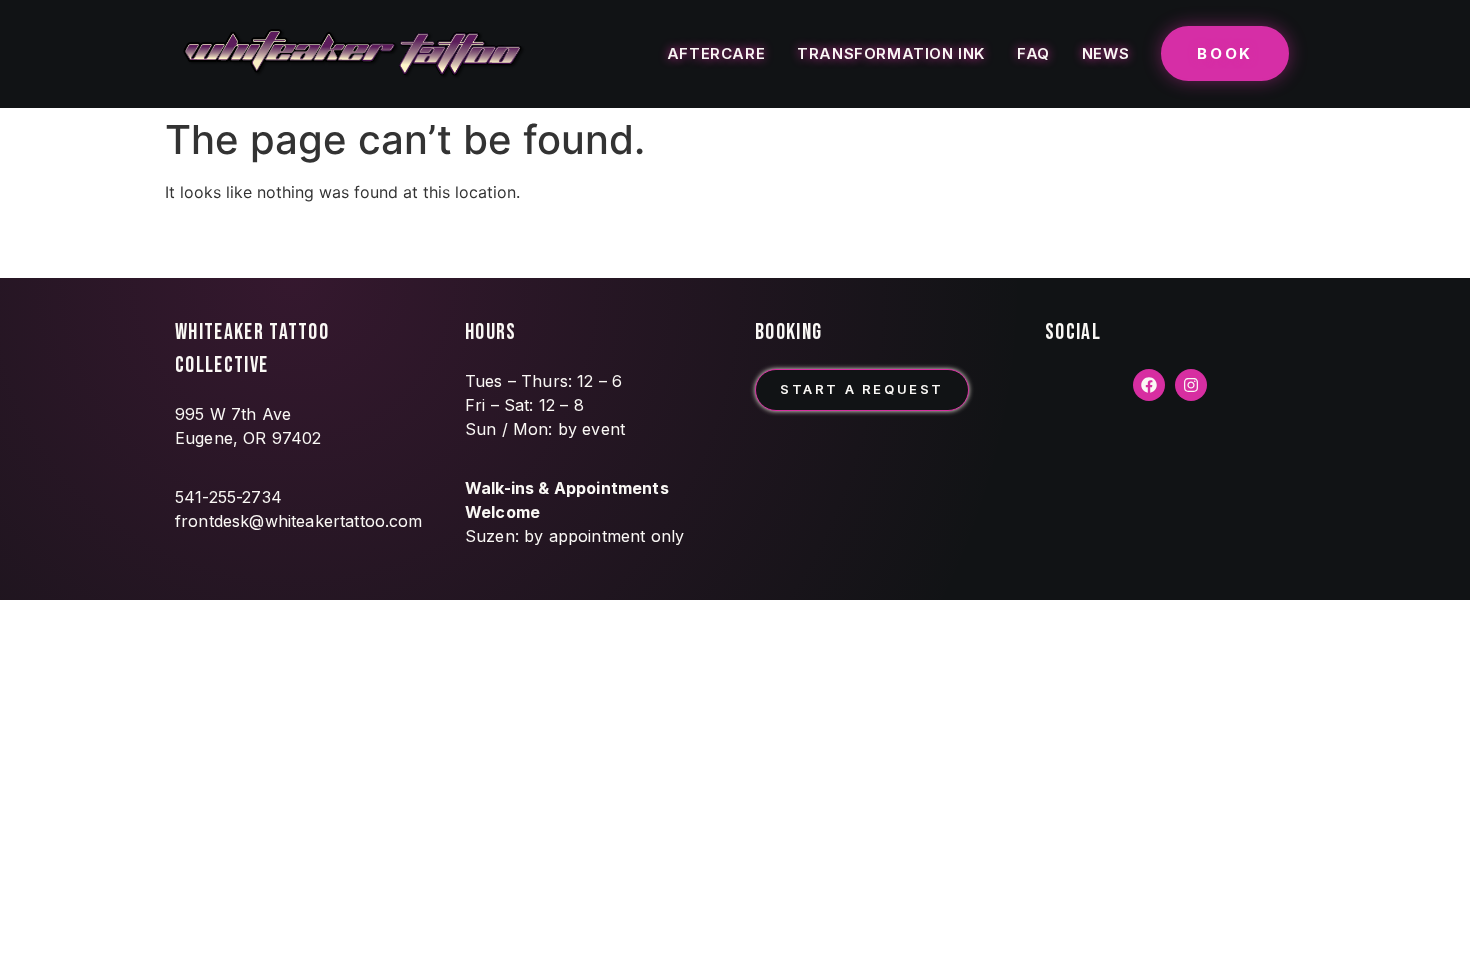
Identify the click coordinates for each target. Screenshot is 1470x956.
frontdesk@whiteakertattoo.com (299, 521)
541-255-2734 (228, 497)
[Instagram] (1191, 385)
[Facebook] (1149, 385)
